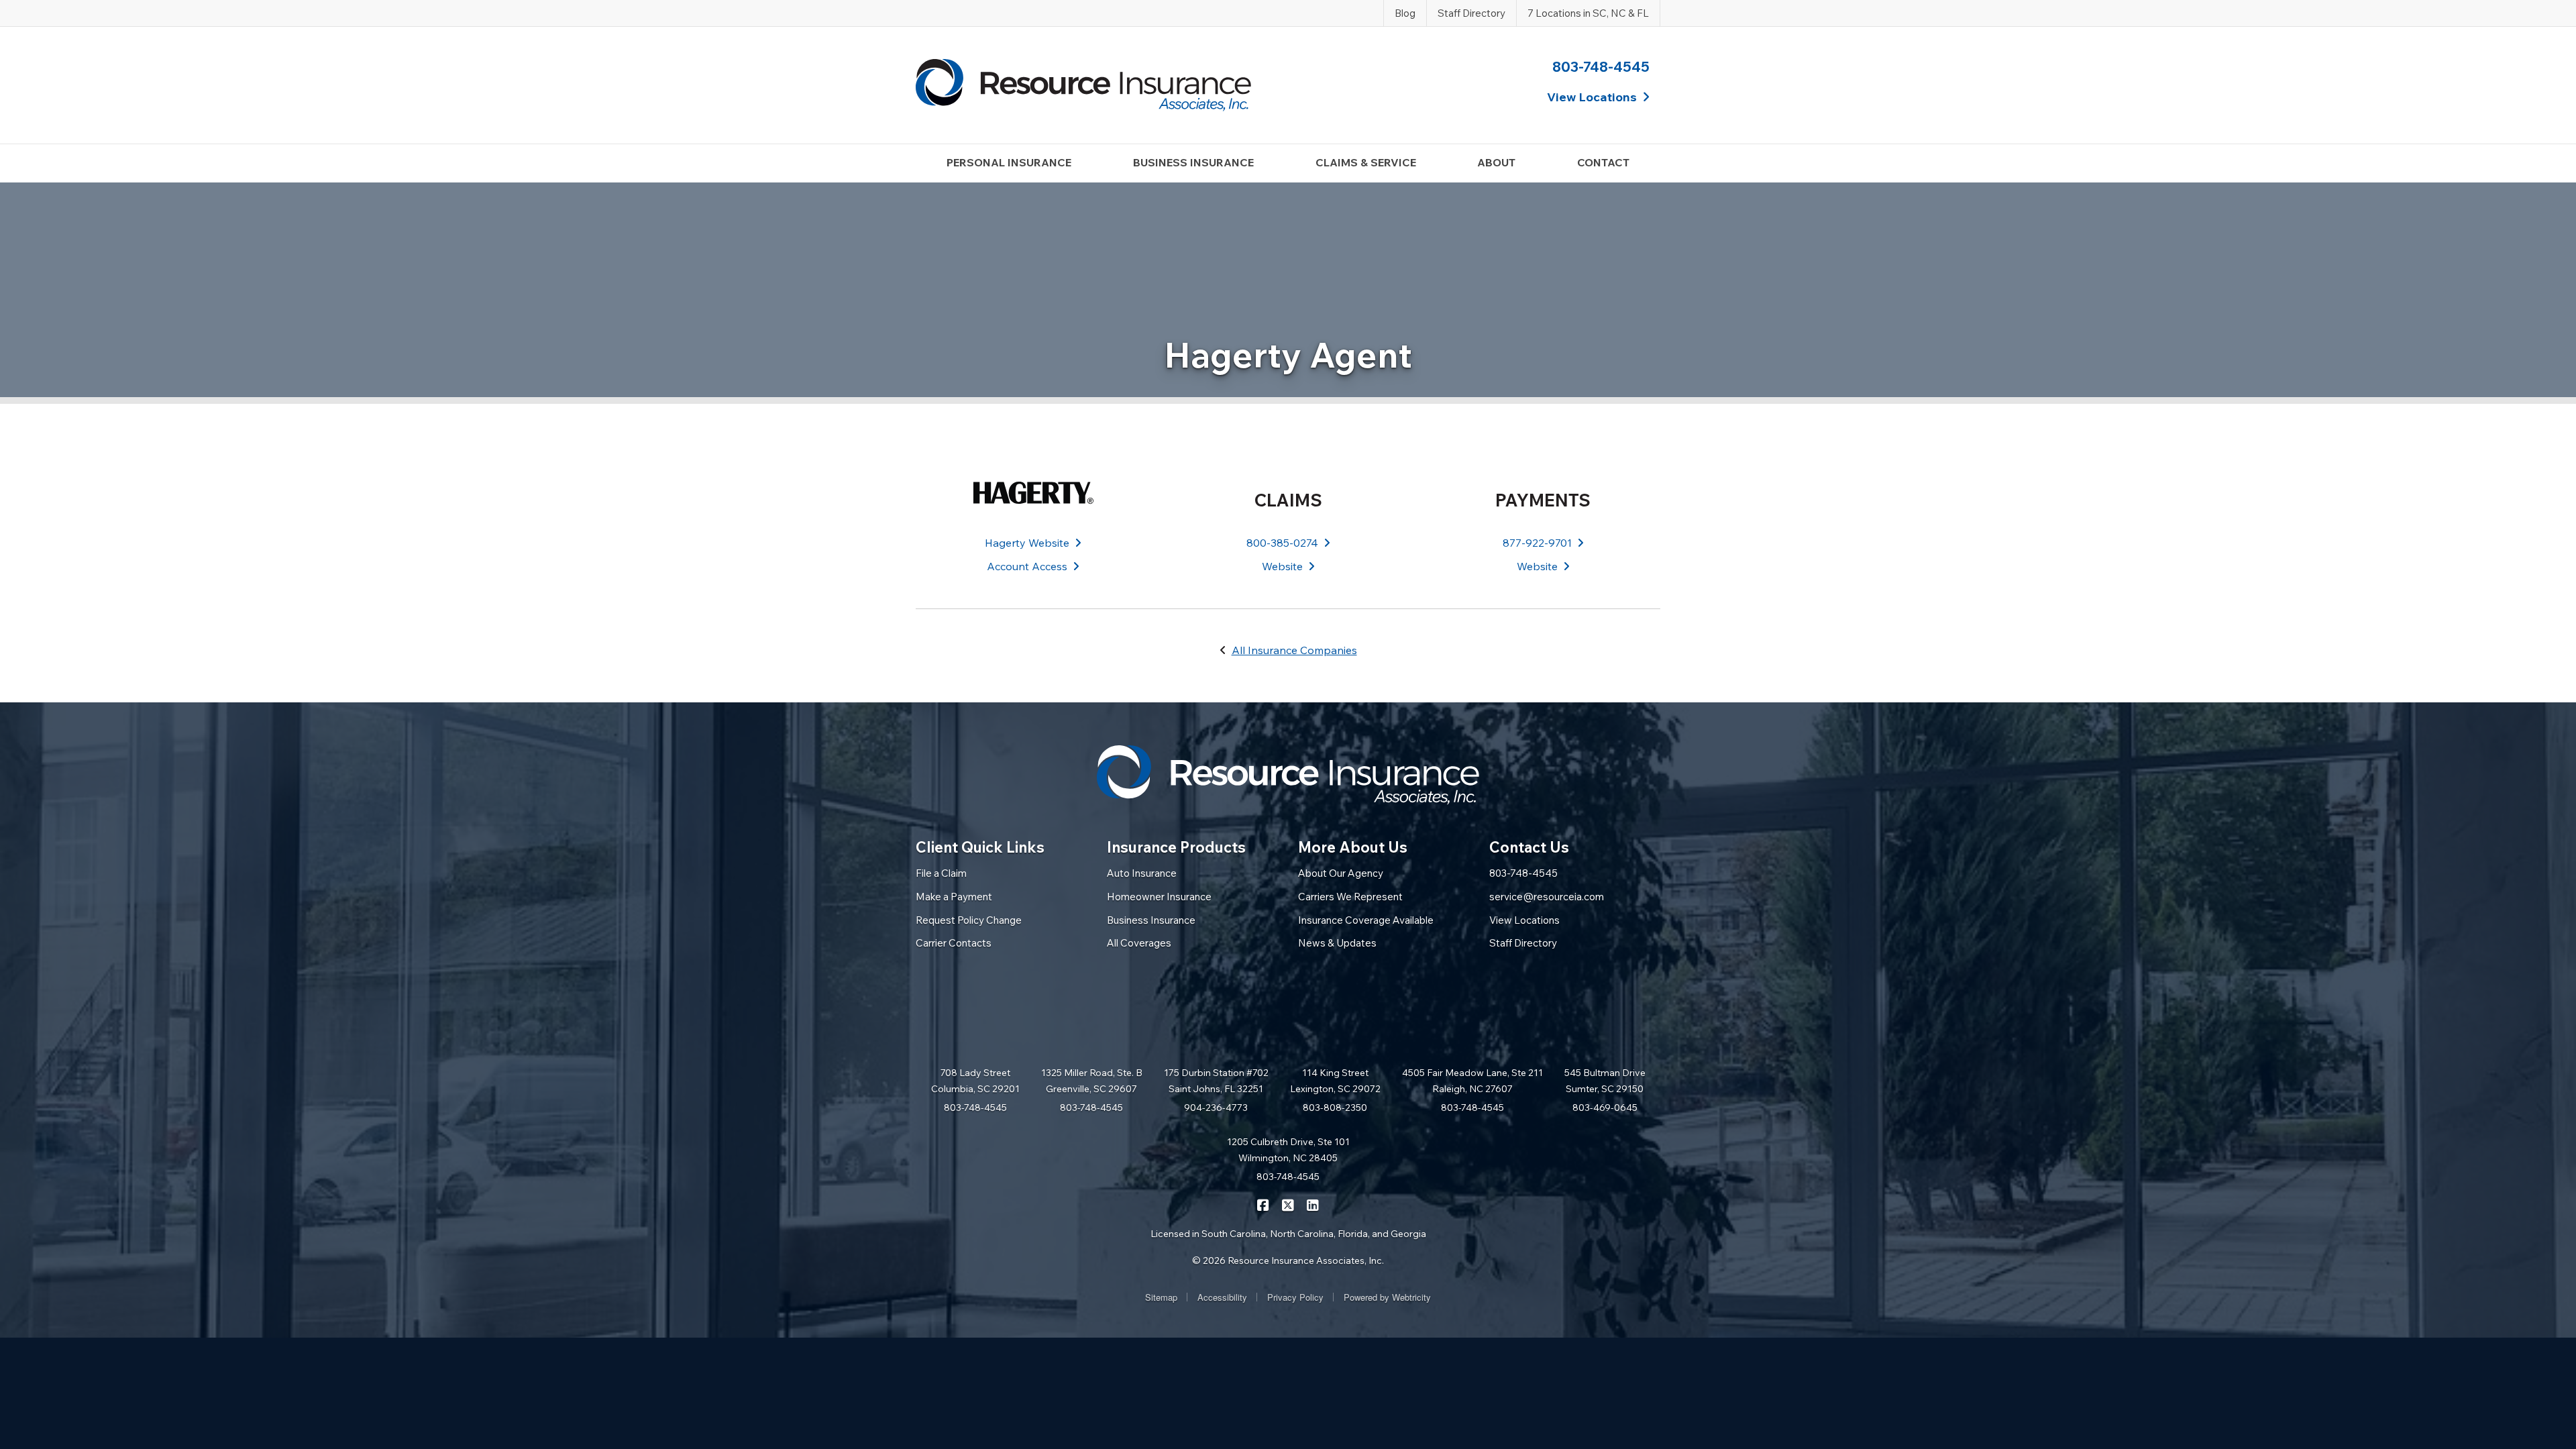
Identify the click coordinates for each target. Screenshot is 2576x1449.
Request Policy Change (969, 920)
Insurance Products (1176, 847)
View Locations (1524, 920)
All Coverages (1139, 943)
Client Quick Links (980, 847)
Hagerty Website (1027, 543)
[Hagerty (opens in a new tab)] (1033, 493)
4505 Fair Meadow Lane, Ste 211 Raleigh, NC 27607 (1472, 1081)
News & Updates (1337, 943)
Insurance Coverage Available (1366, 920)
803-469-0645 (1605, 1108)
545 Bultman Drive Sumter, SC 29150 (1605, 1081)
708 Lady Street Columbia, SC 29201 (975, 1081)
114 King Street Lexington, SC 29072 (1335, 1081)
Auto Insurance (1142, 873)
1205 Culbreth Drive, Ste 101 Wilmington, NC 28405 (1288, 1150)
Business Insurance (1151, 920)
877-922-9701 (1537, 543)
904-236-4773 (1216, 1108)
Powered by (1387, 1297)
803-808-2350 (1335, 1108)
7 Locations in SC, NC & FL (1588, 13)
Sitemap (1161, 1297)
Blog (1405, 13)
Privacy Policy (1295, 1297)
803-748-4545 (1601, 66)
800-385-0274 (1282, 543)
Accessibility (1222, 1297)
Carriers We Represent (1350, 897)
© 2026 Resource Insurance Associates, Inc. (1288, 1260)
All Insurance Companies (1294, 650)
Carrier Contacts (954, 943)
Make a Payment (954, 897)
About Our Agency (1341, 873)
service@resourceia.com (1547, 897)
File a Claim (941, 873)
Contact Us (1529, 847)
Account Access (1027, 566)
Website (1282, 566)
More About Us (1353, 847)
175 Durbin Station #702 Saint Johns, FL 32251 (1216, 1081)
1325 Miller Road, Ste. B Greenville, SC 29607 (1092, 1081)
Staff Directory (1471, 13)
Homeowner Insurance (1159, 897)
